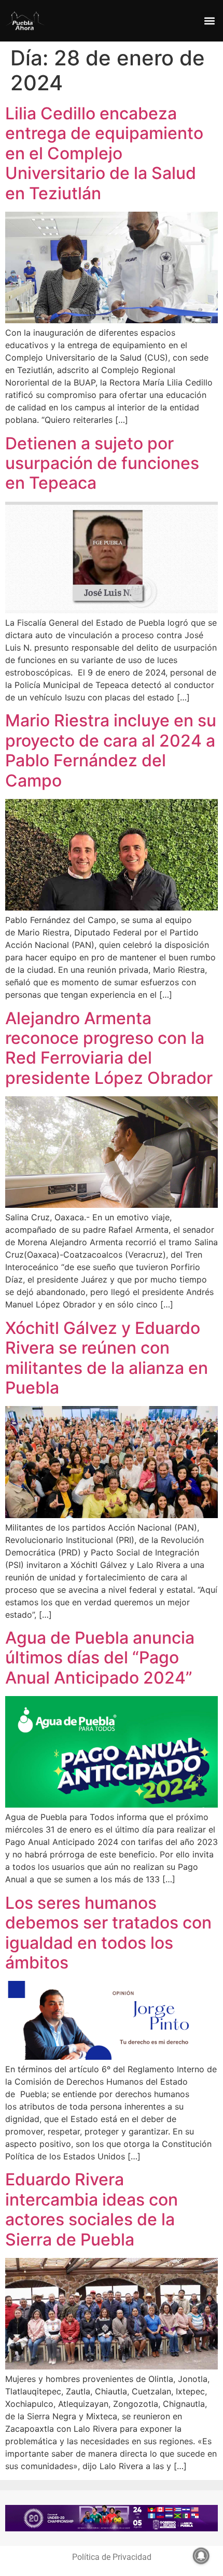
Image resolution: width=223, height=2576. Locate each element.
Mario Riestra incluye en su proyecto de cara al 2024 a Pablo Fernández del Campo (111, 750)
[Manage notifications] (201, 2556)
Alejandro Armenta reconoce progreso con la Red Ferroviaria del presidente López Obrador (109, 1048)
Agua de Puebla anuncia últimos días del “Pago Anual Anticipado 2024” (100, 1658)
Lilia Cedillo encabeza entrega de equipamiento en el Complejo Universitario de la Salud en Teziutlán (104, 153)
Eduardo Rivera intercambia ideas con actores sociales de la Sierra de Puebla (92, 2209)
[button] (209, 21)
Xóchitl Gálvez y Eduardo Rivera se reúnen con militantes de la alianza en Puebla (107, 1358)
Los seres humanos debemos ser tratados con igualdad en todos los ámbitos (108, 1933)
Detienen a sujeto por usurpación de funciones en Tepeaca (102, 463)
